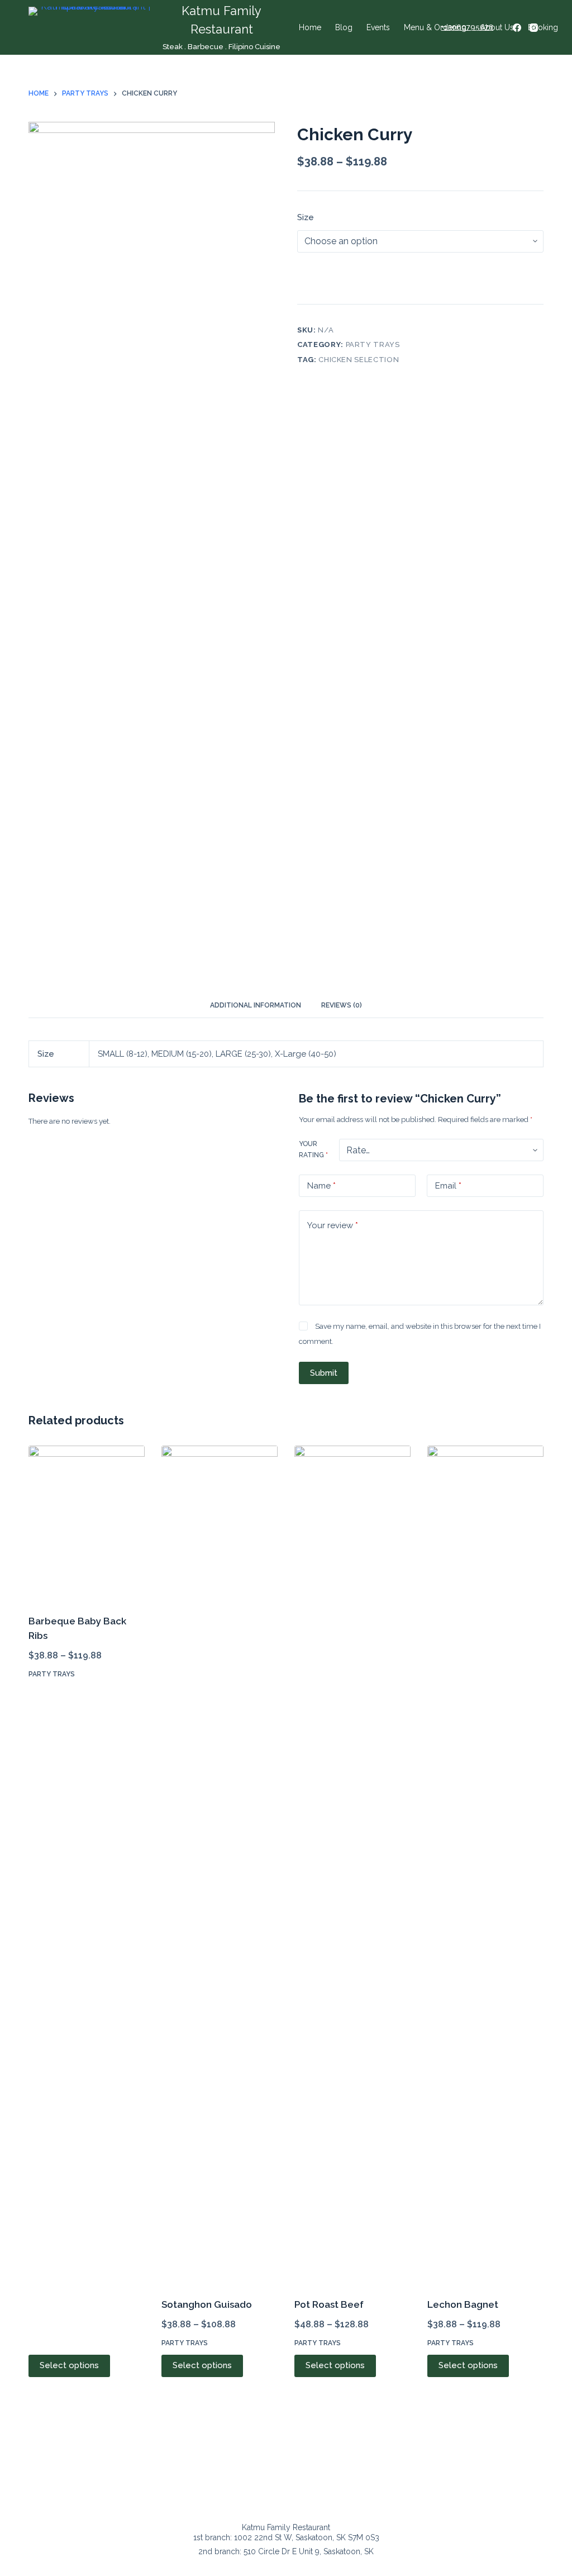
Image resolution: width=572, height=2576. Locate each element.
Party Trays (373, 344)
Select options (69, 2365)
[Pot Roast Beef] (352, 1865)
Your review (333, 1225)
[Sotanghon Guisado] (220, 1865)
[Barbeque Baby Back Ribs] (87, 1523)
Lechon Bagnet (463, 2304)
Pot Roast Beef (329, 2304)
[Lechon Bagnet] (485, 1865)
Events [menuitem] (378, 27)
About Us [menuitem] (497, 27)
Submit (324, 1373)
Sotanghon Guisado (207, 2304)
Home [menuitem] (310, 27)
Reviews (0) (342, 1005)
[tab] (256, 1006)
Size (306, 217)
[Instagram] (534, 28)
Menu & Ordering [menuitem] (435, 27)
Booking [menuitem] (543, 27)
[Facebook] (517, 28)
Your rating (313, 1149)
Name (321, 1186)
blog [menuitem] (344, 27)
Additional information (256, 1005)
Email (448, 1186)
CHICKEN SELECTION (359, 360)
